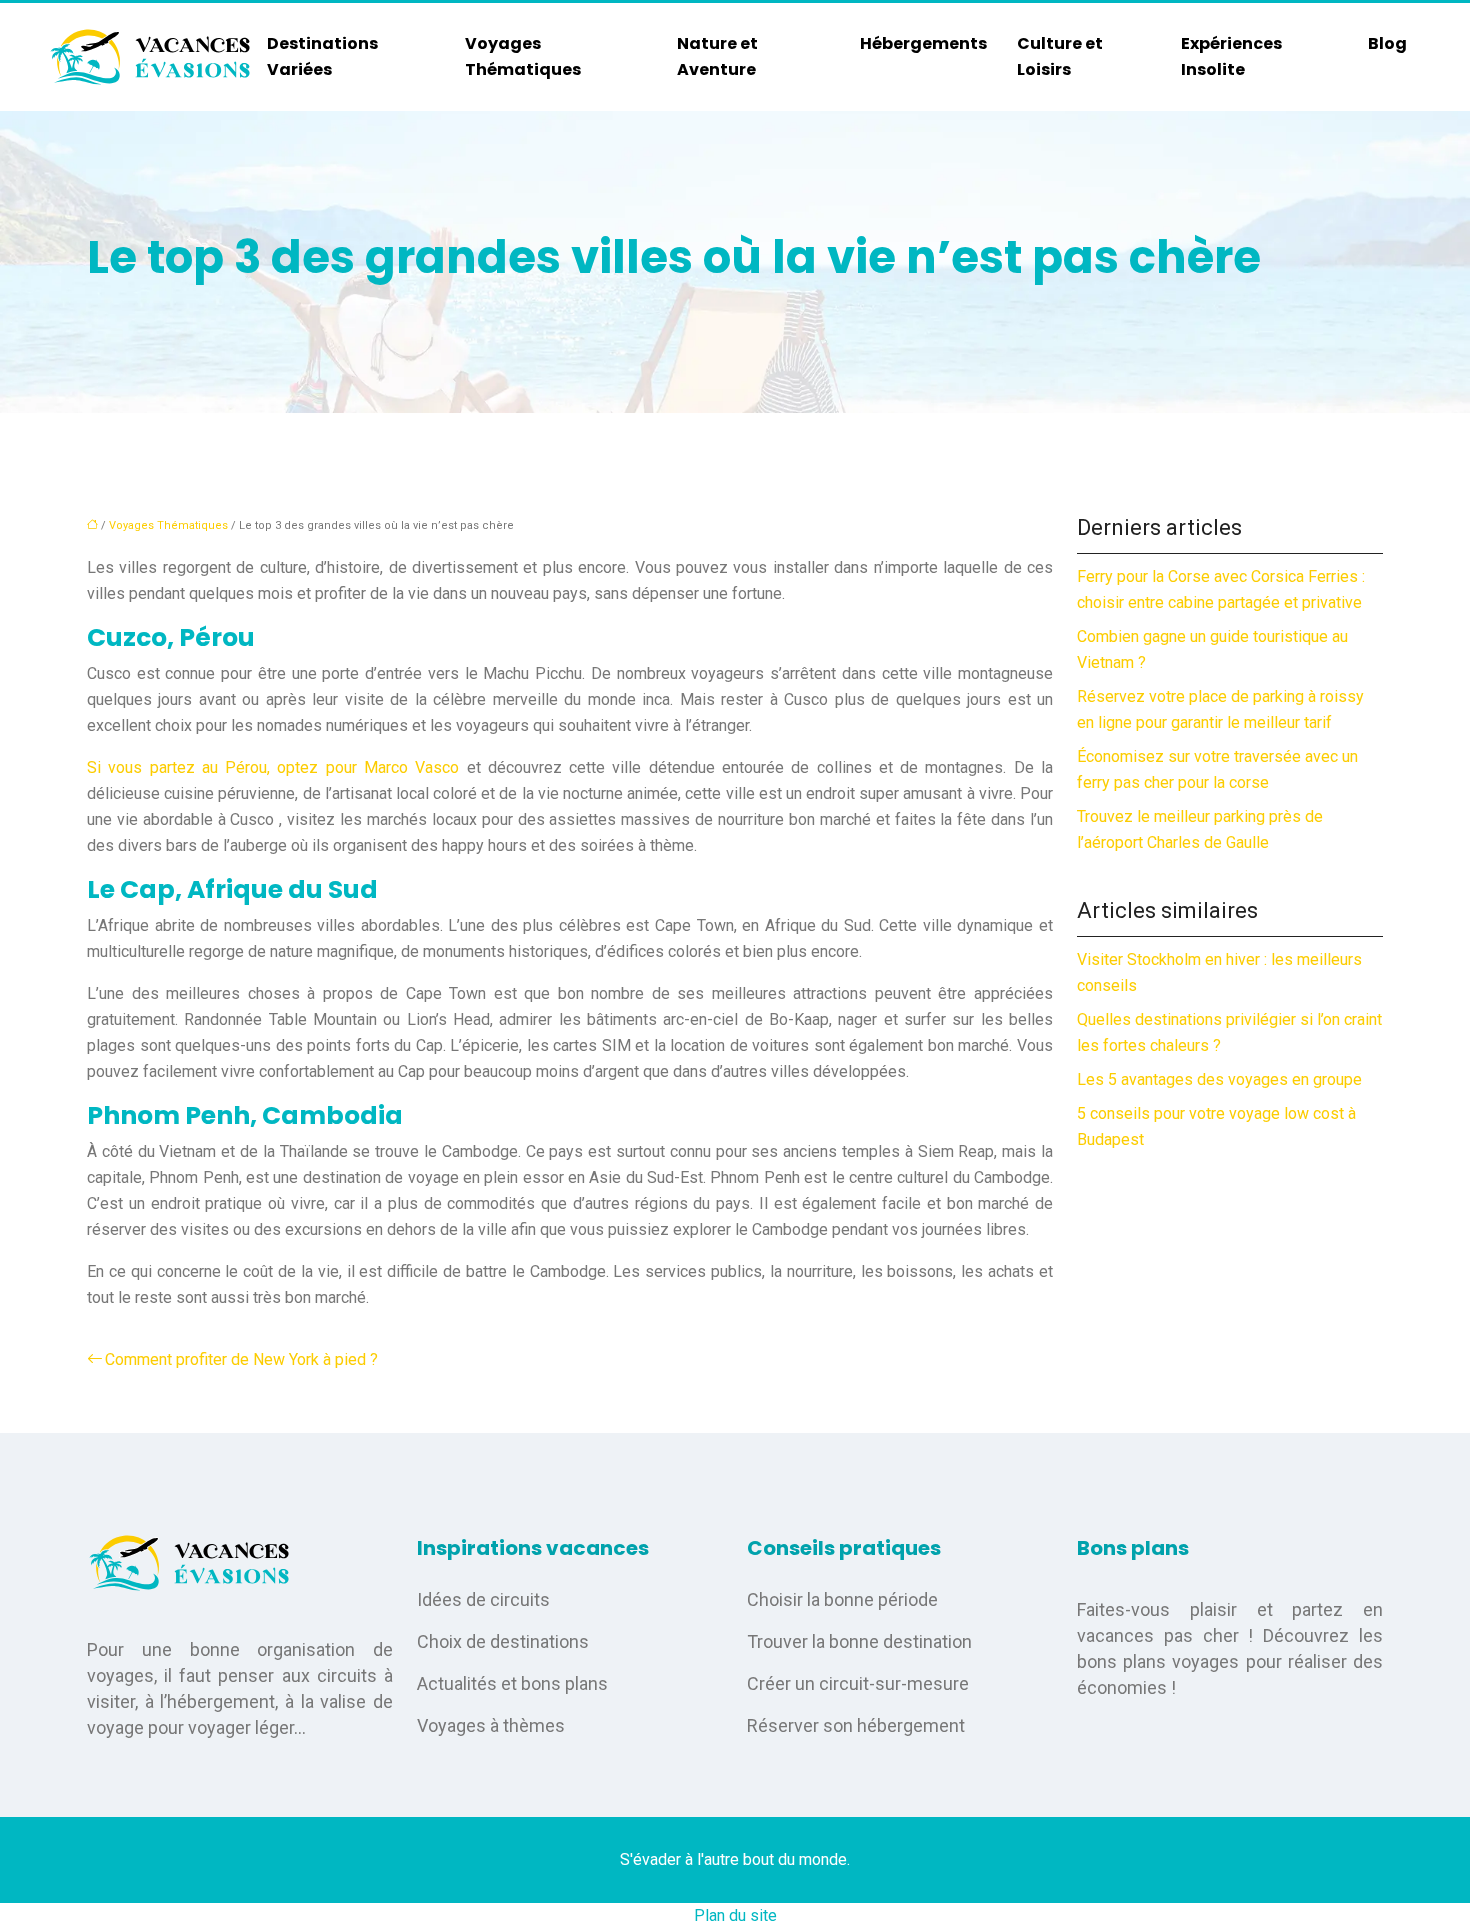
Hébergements (923, 43)
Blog (1387, 43)
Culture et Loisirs (1060, 56)
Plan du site (735, 1915)
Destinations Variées (322, 56)
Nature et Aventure (717, 56)
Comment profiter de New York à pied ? (241, 1359)
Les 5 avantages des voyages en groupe (1219, 1079)
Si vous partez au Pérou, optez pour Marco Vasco (273, 767)
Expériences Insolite (1231, 56)
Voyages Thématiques (523, 56)
